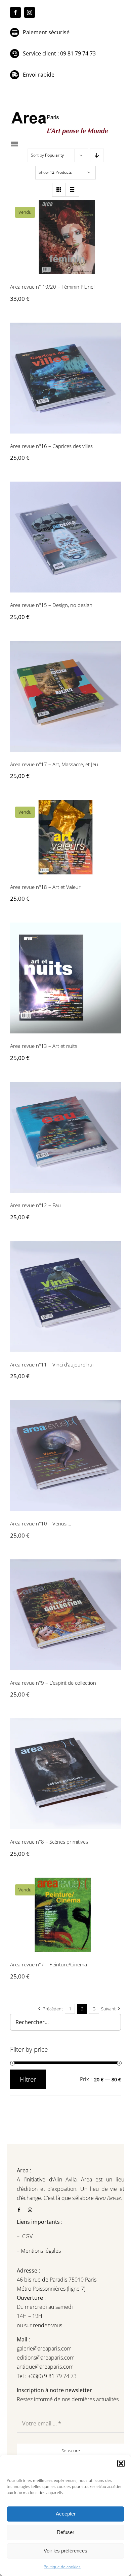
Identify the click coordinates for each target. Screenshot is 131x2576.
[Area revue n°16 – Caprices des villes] (65, 378)
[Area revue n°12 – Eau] (65, 1137)
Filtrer (28, 2079)
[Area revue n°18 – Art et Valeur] (65, 837)
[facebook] (15, 12)
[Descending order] (97, 155)
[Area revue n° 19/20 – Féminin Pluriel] (65, 237)
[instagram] (30, 12)
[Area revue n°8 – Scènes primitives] (65, 1774)
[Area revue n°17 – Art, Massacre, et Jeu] (65, 696)
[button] (121, 2463)
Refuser (65, 2532)
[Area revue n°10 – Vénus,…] (65, 1456)
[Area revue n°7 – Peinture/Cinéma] (65, 1915)
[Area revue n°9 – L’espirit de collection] (65, 1615)
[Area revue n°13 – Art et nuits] (65, 978)
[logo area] (60, 112)
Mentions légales (40, 2251)
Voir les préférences (65, 2551)
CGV (28, 2236)
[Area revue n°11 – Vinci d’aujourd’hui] (65, 1297)
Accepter (66, 2514)
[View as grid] (59, 190)
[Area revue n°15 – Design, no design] (65, 537)
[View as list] (72, 190)
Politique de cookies (62, 2567)
